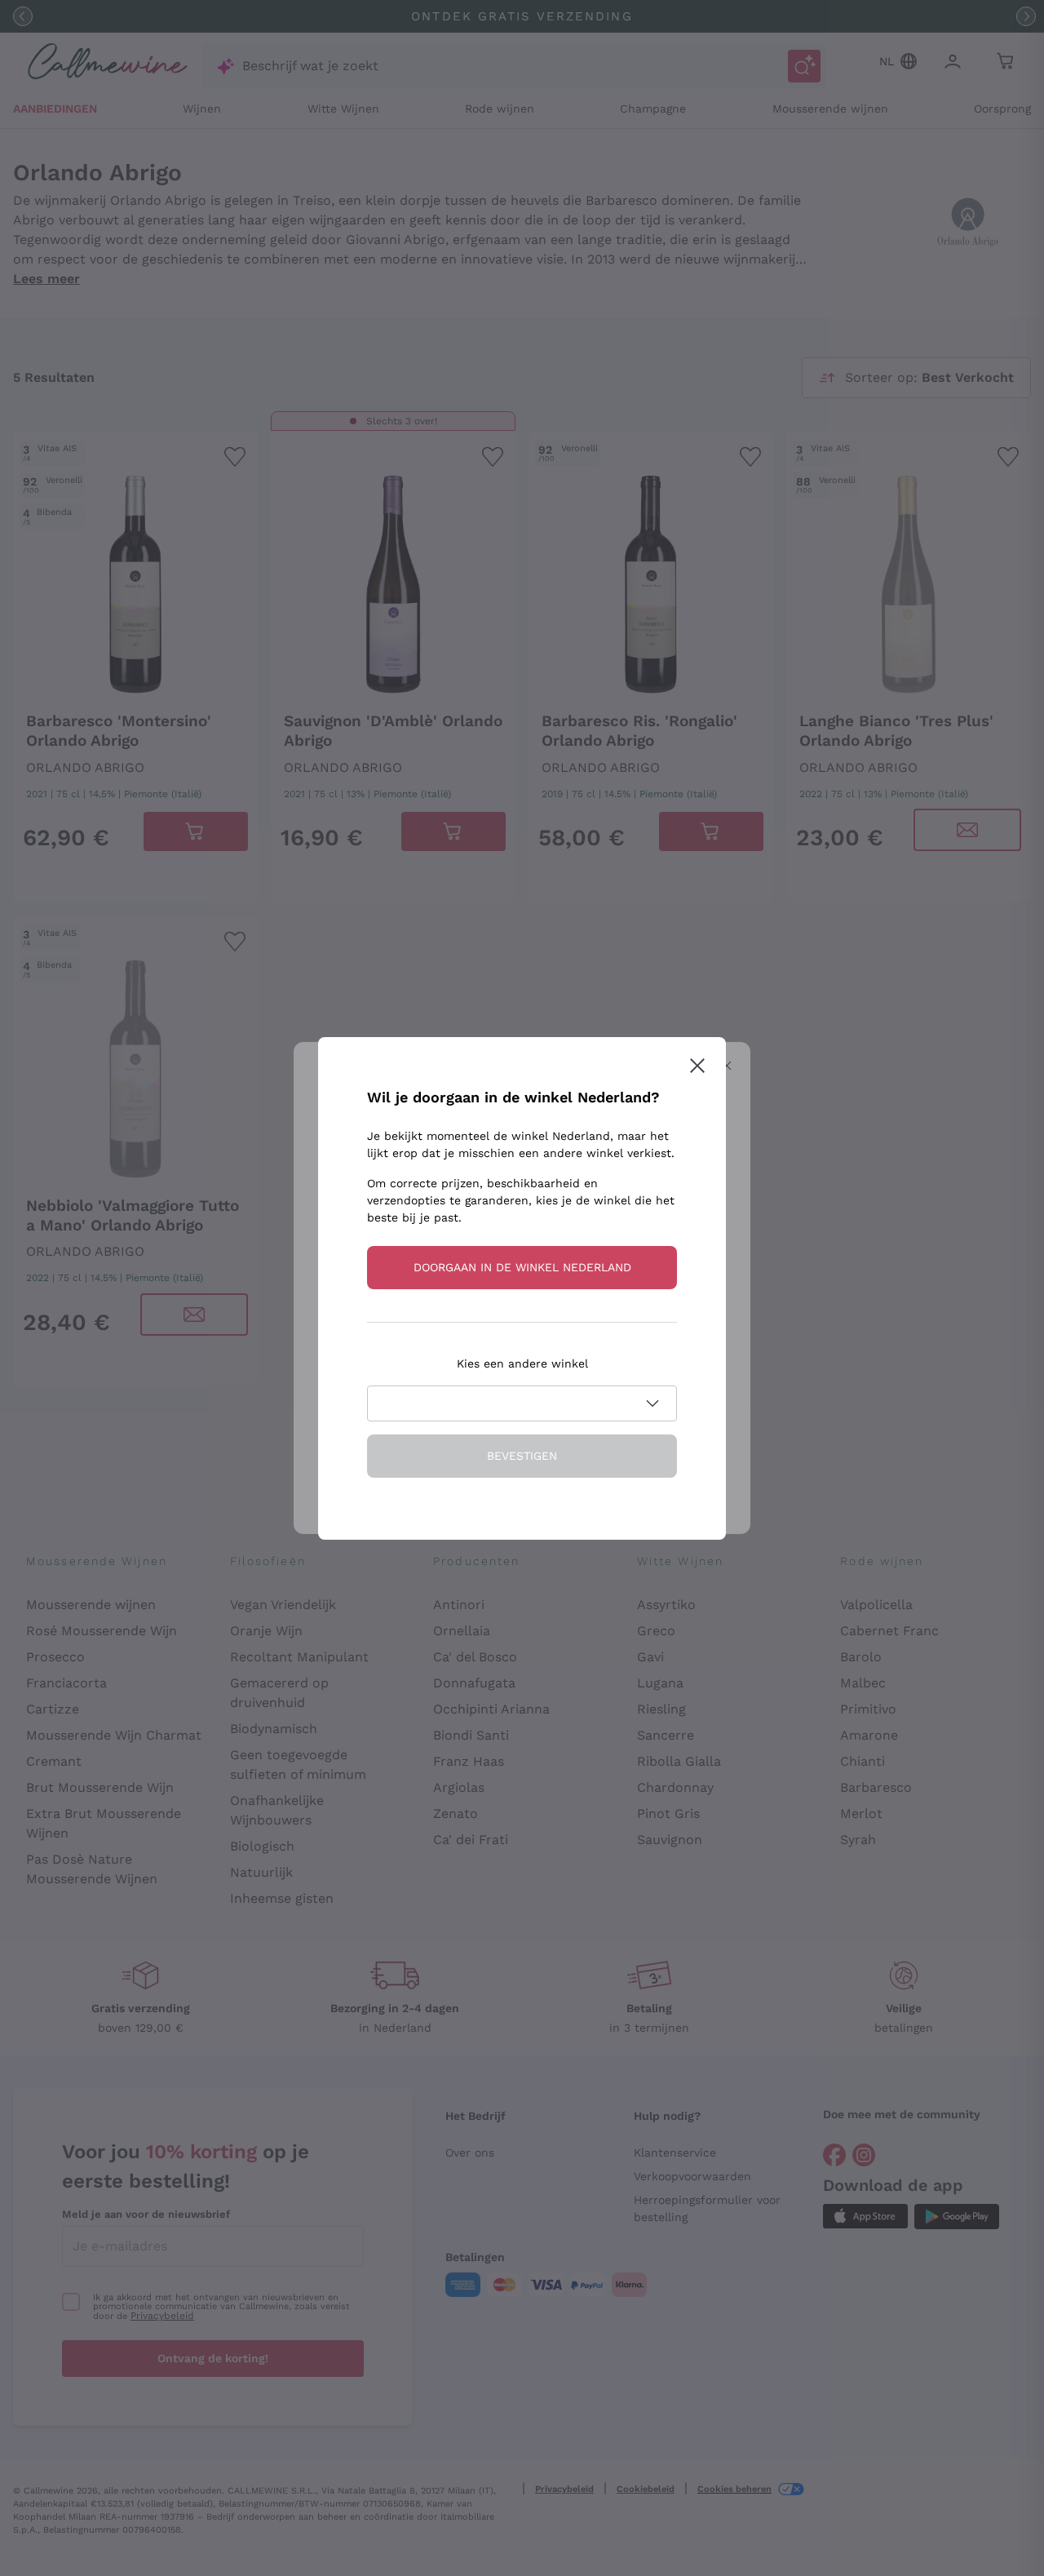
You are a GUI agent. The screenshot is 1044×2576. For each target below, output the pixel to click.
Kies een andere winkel (522, 1363)
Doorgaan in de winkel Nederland (522, 1267)
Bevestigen (522, 1456)
